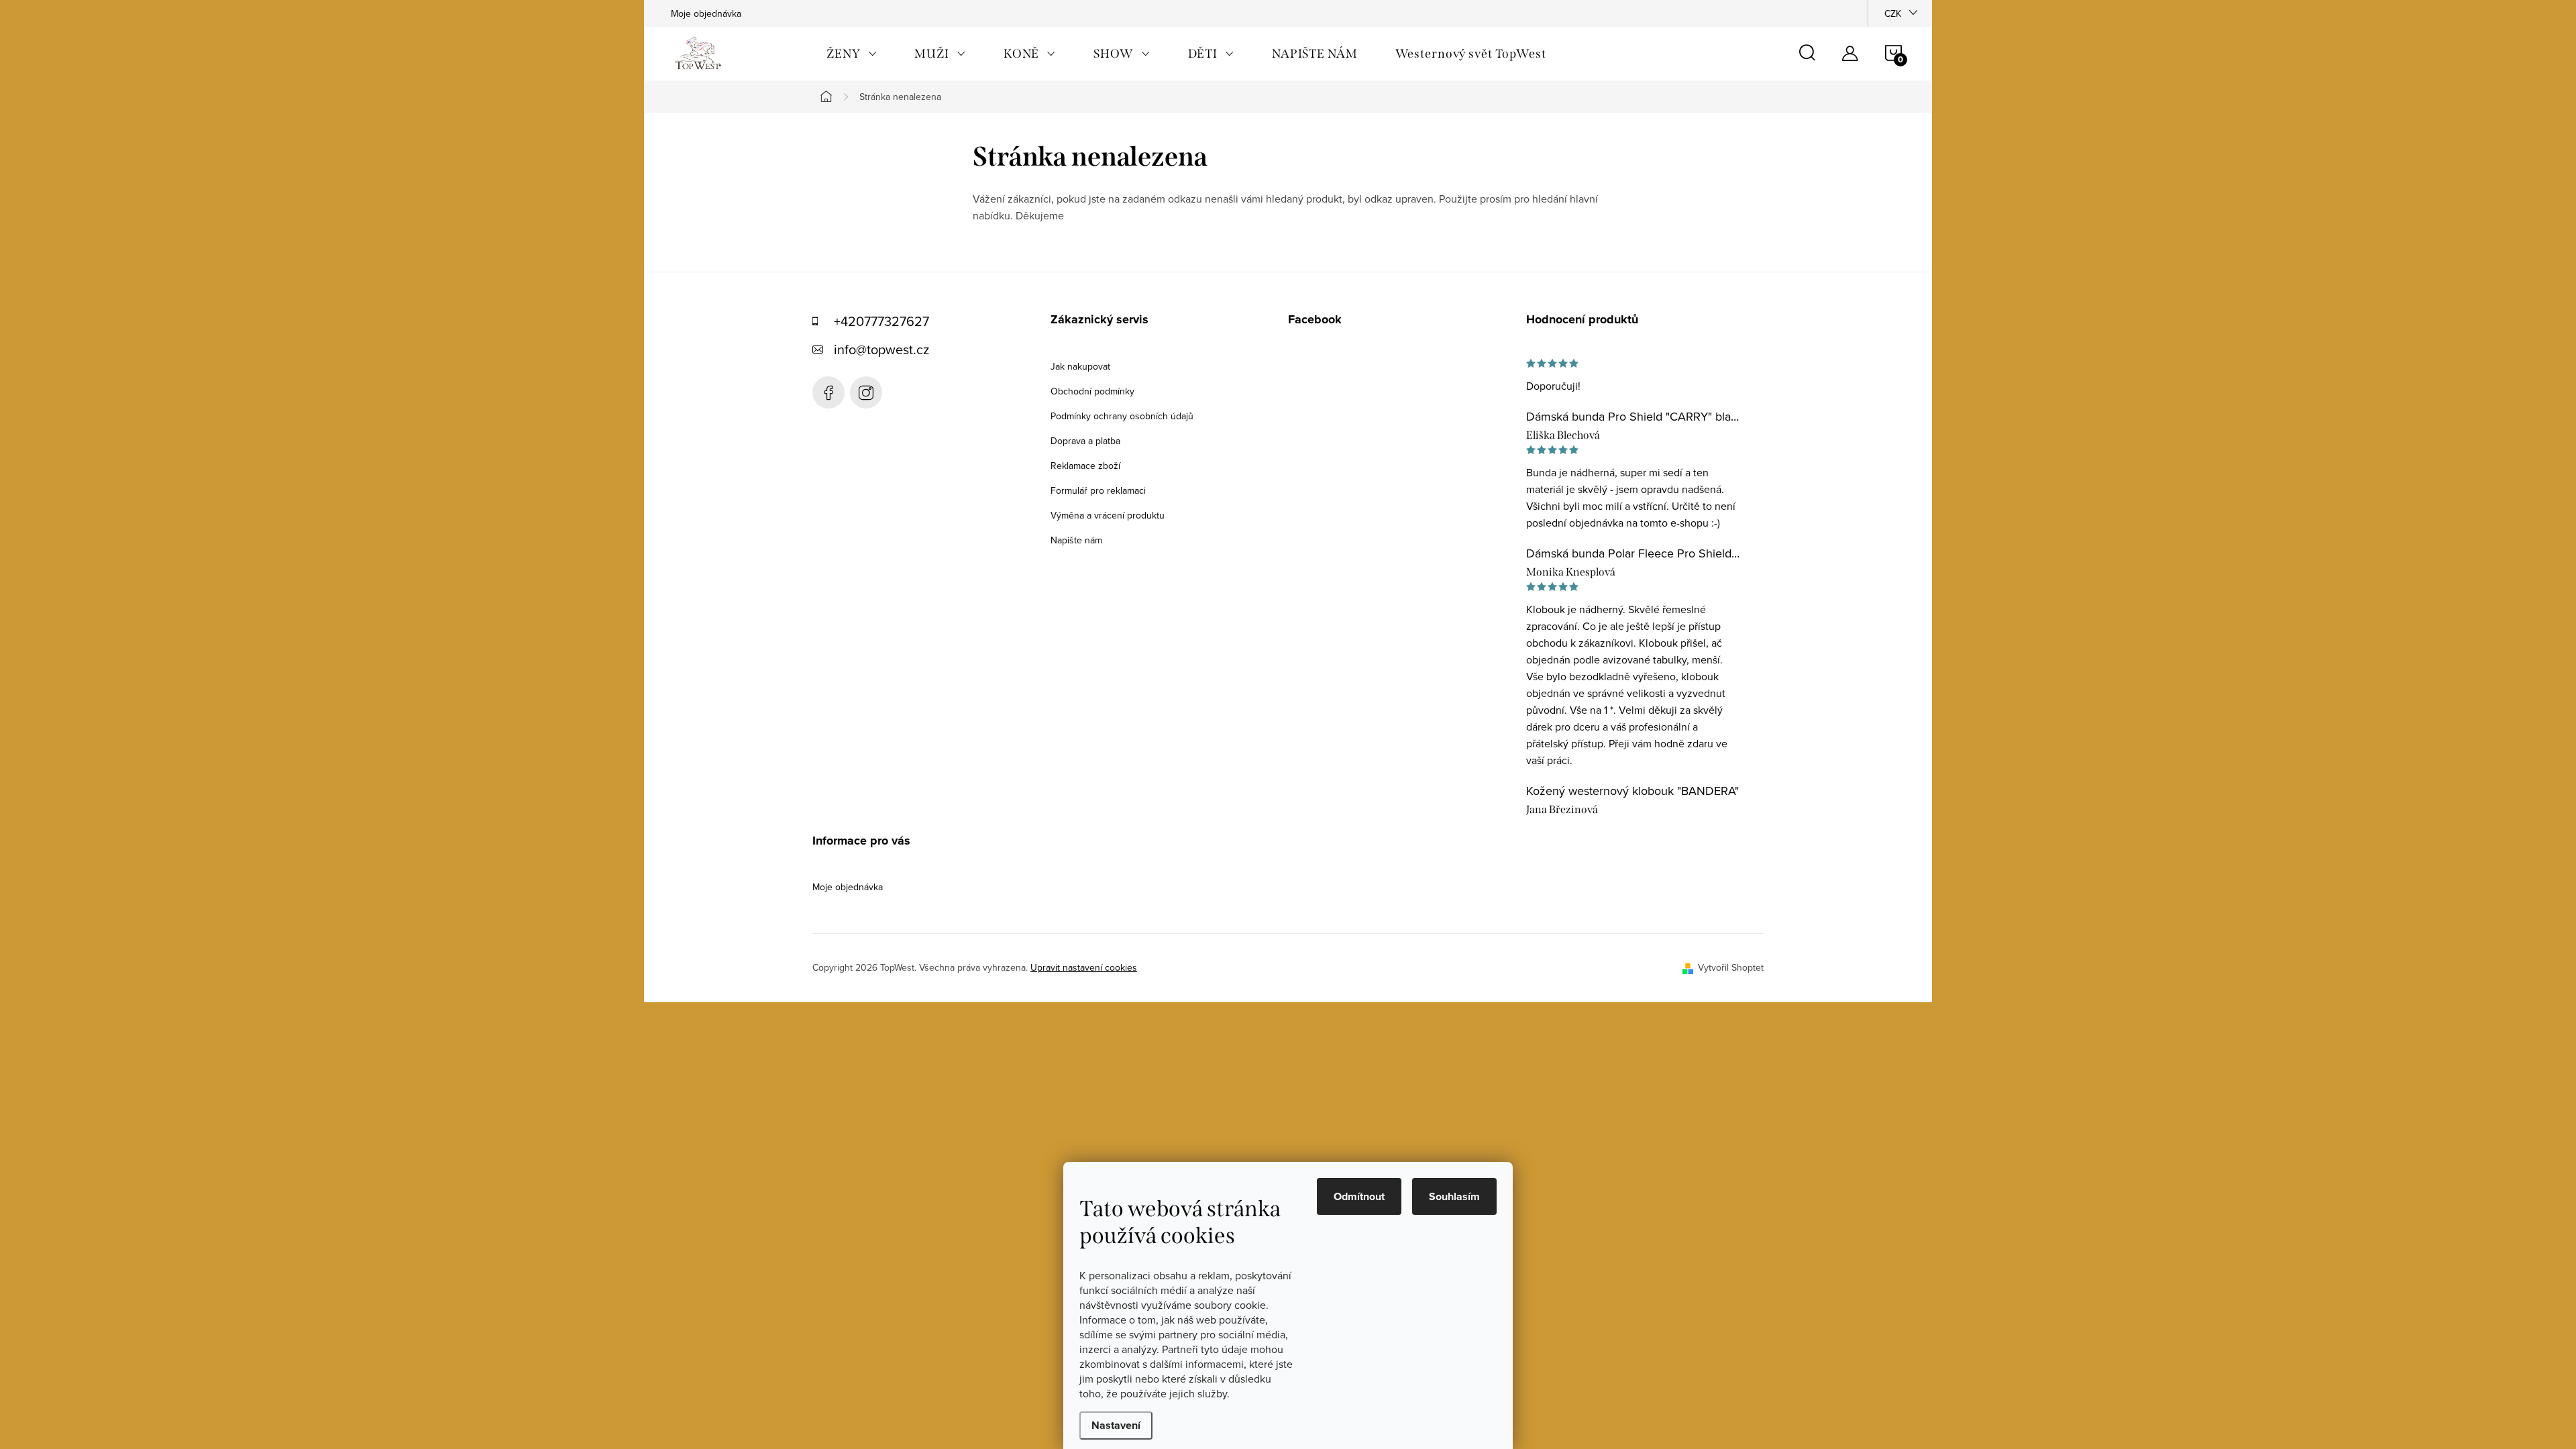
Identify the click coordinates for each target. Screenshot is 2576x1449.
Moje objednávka (706, 13)
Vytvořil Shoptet (1731, 967)
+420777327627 (881, 321)
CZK (1893, 13)
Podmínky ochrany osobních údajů (1122, 416)
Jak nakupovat (1080, 366)
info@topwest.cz (881, 349)
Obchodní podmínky (1092, 391)
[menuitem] (852, 54)
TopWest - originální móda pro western (828, 392)
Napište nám (1076, 540)
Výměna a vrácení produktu (1108, 515)
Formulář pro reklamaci (1098, 490)
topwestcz (866, 392)
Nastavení (1116, 1425)
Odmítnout (1359, 1196)
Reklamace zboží (1085, 466)
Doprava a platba (1085, 441)
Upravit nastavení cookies (1084, 967)
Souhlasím (1454, 1196)
